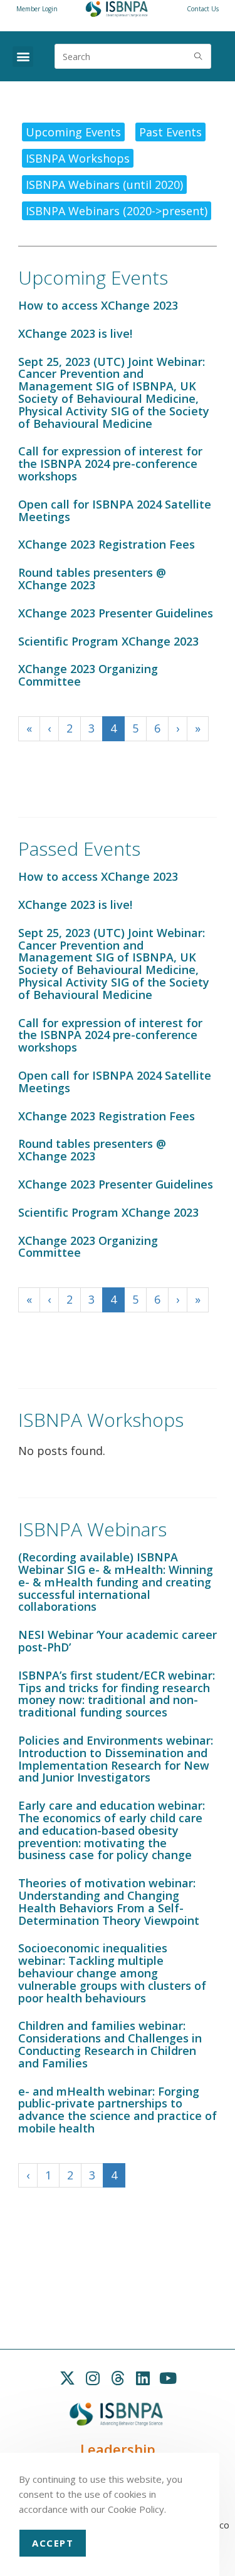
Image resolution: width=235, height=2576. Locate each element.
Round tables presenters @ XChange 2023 (92, 579)
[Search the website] (133, 55)
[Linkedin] (143, 2378)
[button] (23, 57)
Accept (53, 2543)
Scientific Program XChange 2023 (108, 641)
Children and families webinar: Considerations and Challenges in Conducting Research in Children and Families (110, 2044)
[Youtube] (168, 2378)
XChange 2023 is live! (75, 333)
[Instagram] (93, 2378)
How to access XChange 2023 (98, 305)
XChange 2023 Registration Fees (107, 544)
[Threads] (118, 2378)
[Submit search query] (199, 56)
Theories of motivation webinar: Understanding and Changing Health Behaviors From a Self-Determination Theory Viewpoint (109, 1901)
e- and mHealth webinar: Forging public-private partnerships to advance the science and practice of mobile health (118, 2110)
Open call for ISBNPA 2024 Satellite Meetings (115, 510)
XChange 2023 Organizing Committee (88, 675)
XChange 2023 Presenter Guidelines (116, 613)
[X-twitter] (68, 2378)
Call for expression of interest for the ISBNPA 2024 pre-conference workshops (110, 464)
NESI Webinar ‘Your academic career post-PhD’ (118, 1641)
